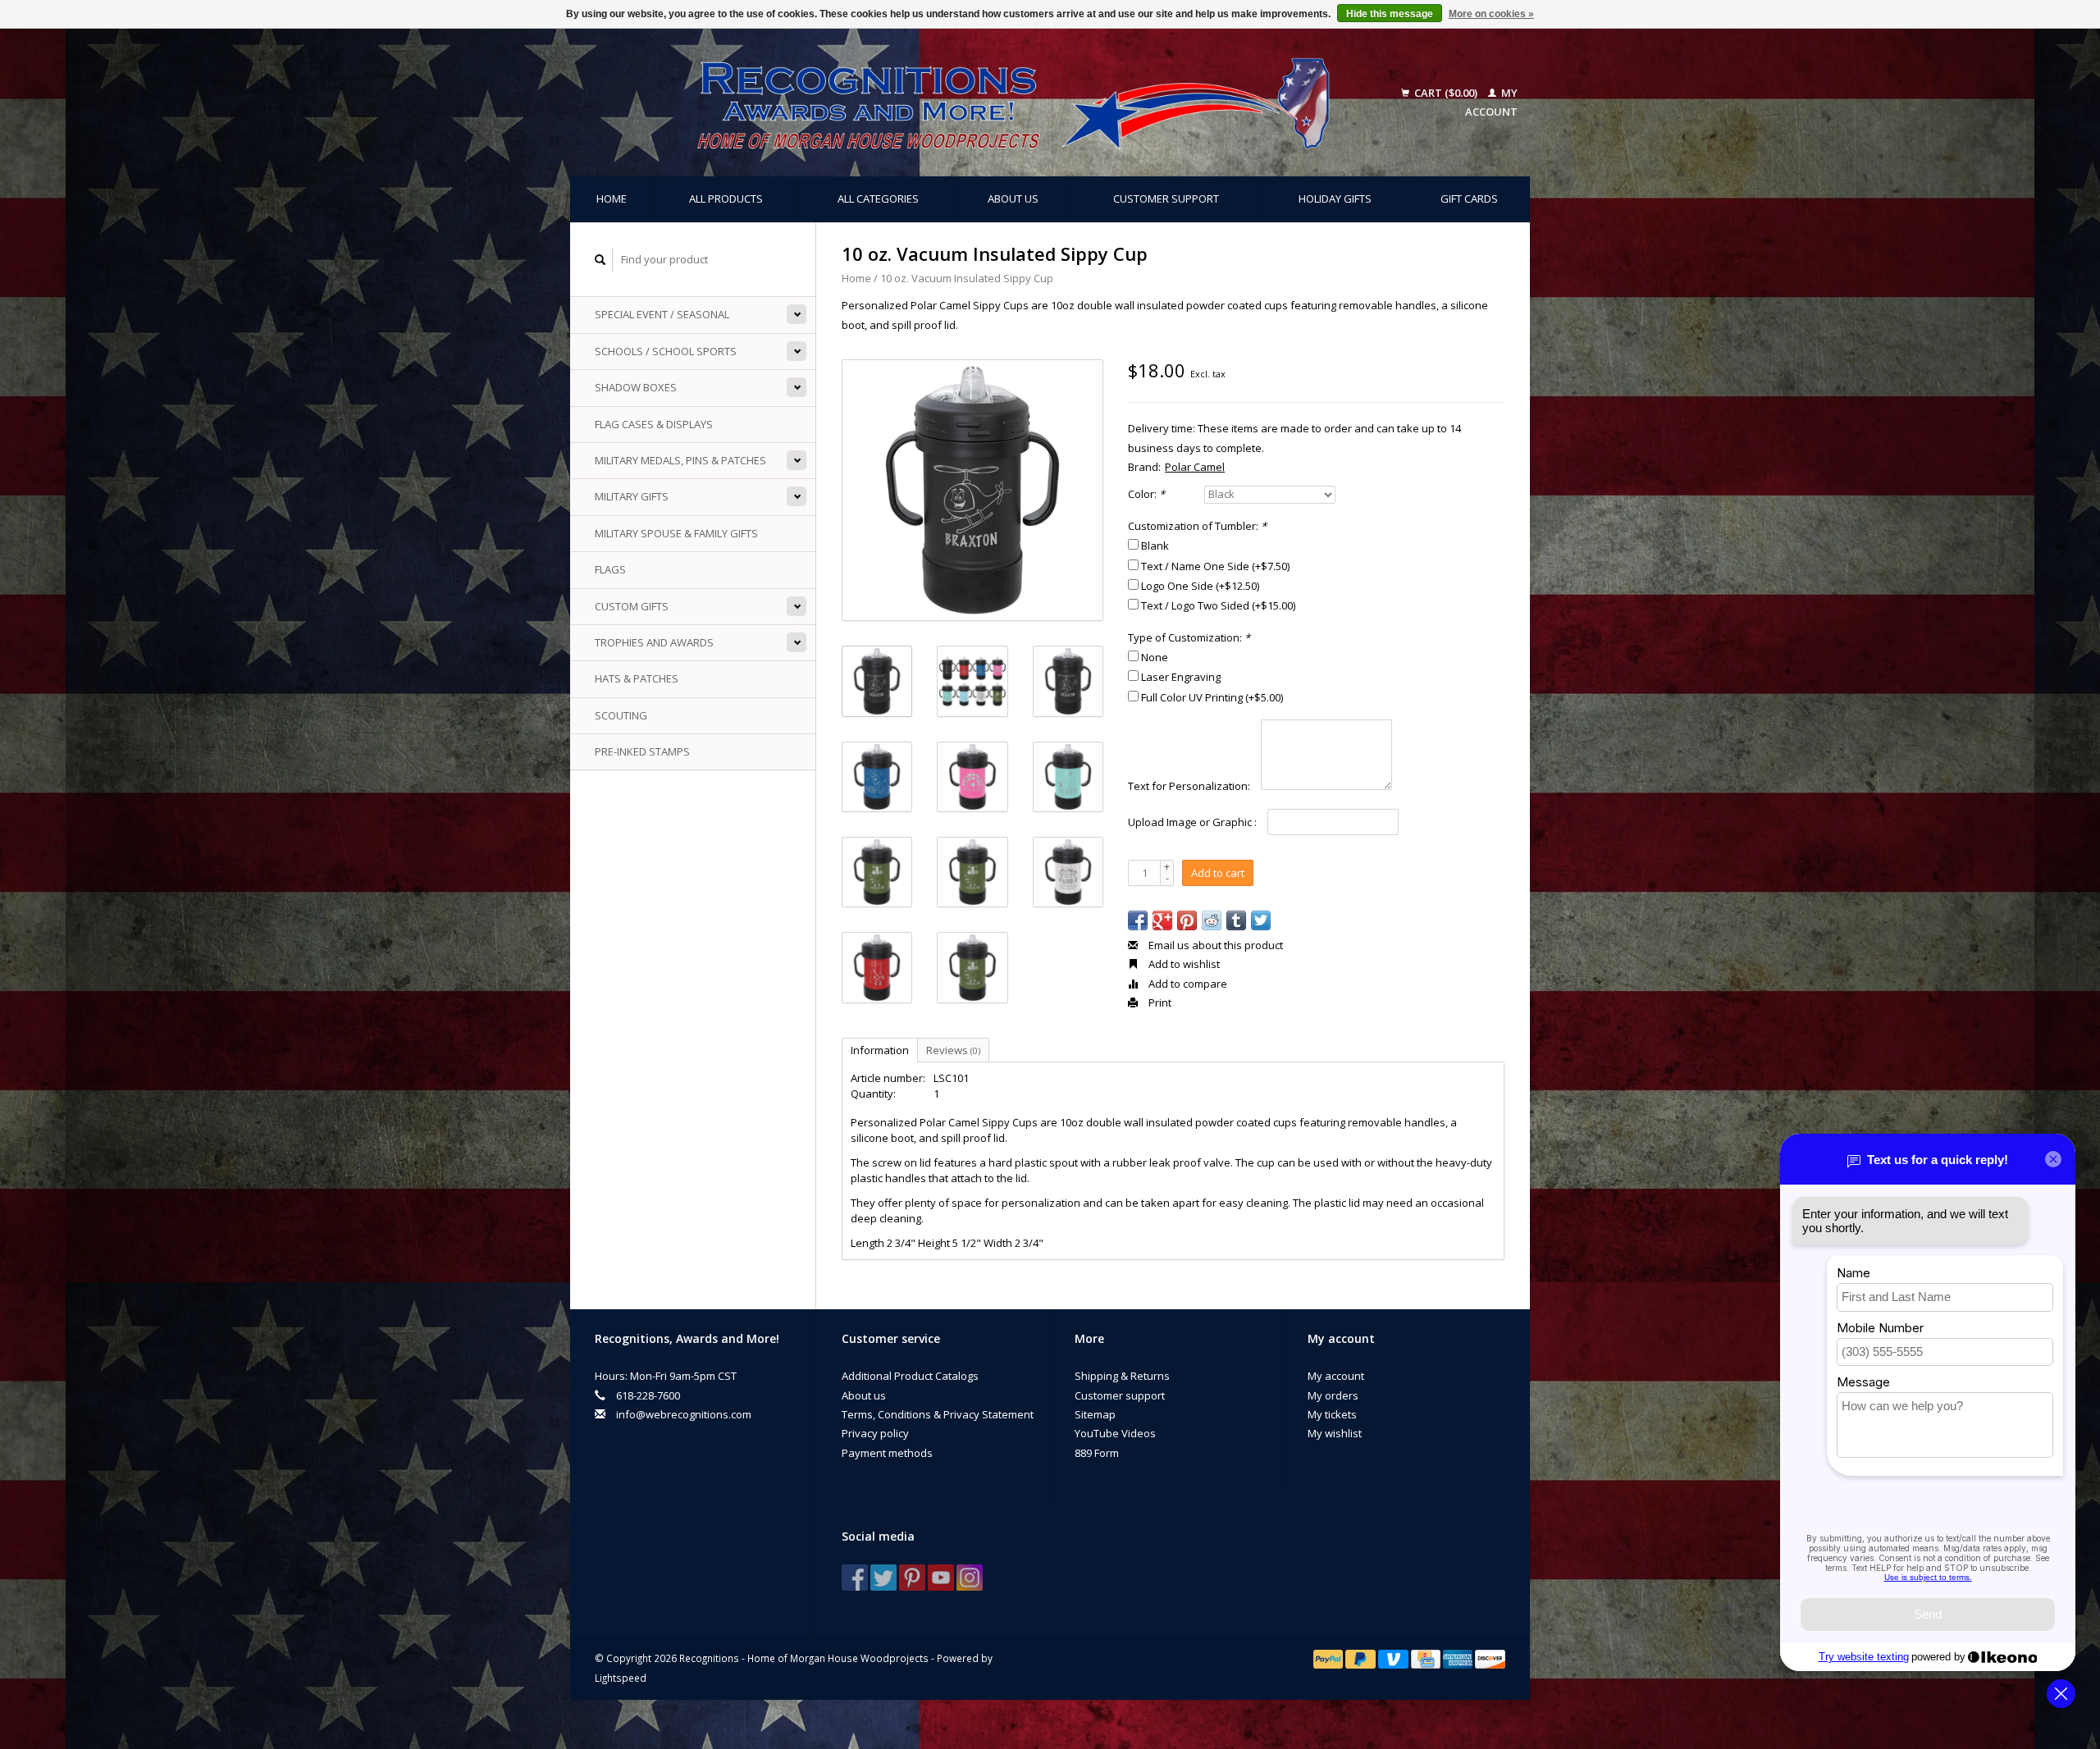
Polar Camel (1195, 467)
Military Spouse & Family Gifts (676, 533)
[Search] (600, 260)
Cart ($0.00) (1446, 93)
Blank (1155, 546)
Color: (1146, 494)
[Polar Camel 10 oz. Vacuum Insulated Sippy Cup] (972, 490)
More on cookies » (1491, 14)
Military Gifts (632, 496)
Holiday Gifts (1335, 199)
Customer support (1166, 199)
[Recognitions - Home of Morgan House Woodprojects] (976, 103)
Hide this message (1390, 14)
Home (612, 199)
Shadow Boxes (636, 387)
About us (1013, 199)
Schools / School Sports (666, 351)
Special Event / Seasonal (662, 314)
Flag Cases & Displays (654, 424)
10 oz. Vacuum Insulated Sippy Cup (967, 278)
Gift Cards (1469, 199)
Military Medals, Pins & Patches (680, 460)
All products (726, 199)
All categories (878, 199)
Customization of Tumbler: (1197, 526)
